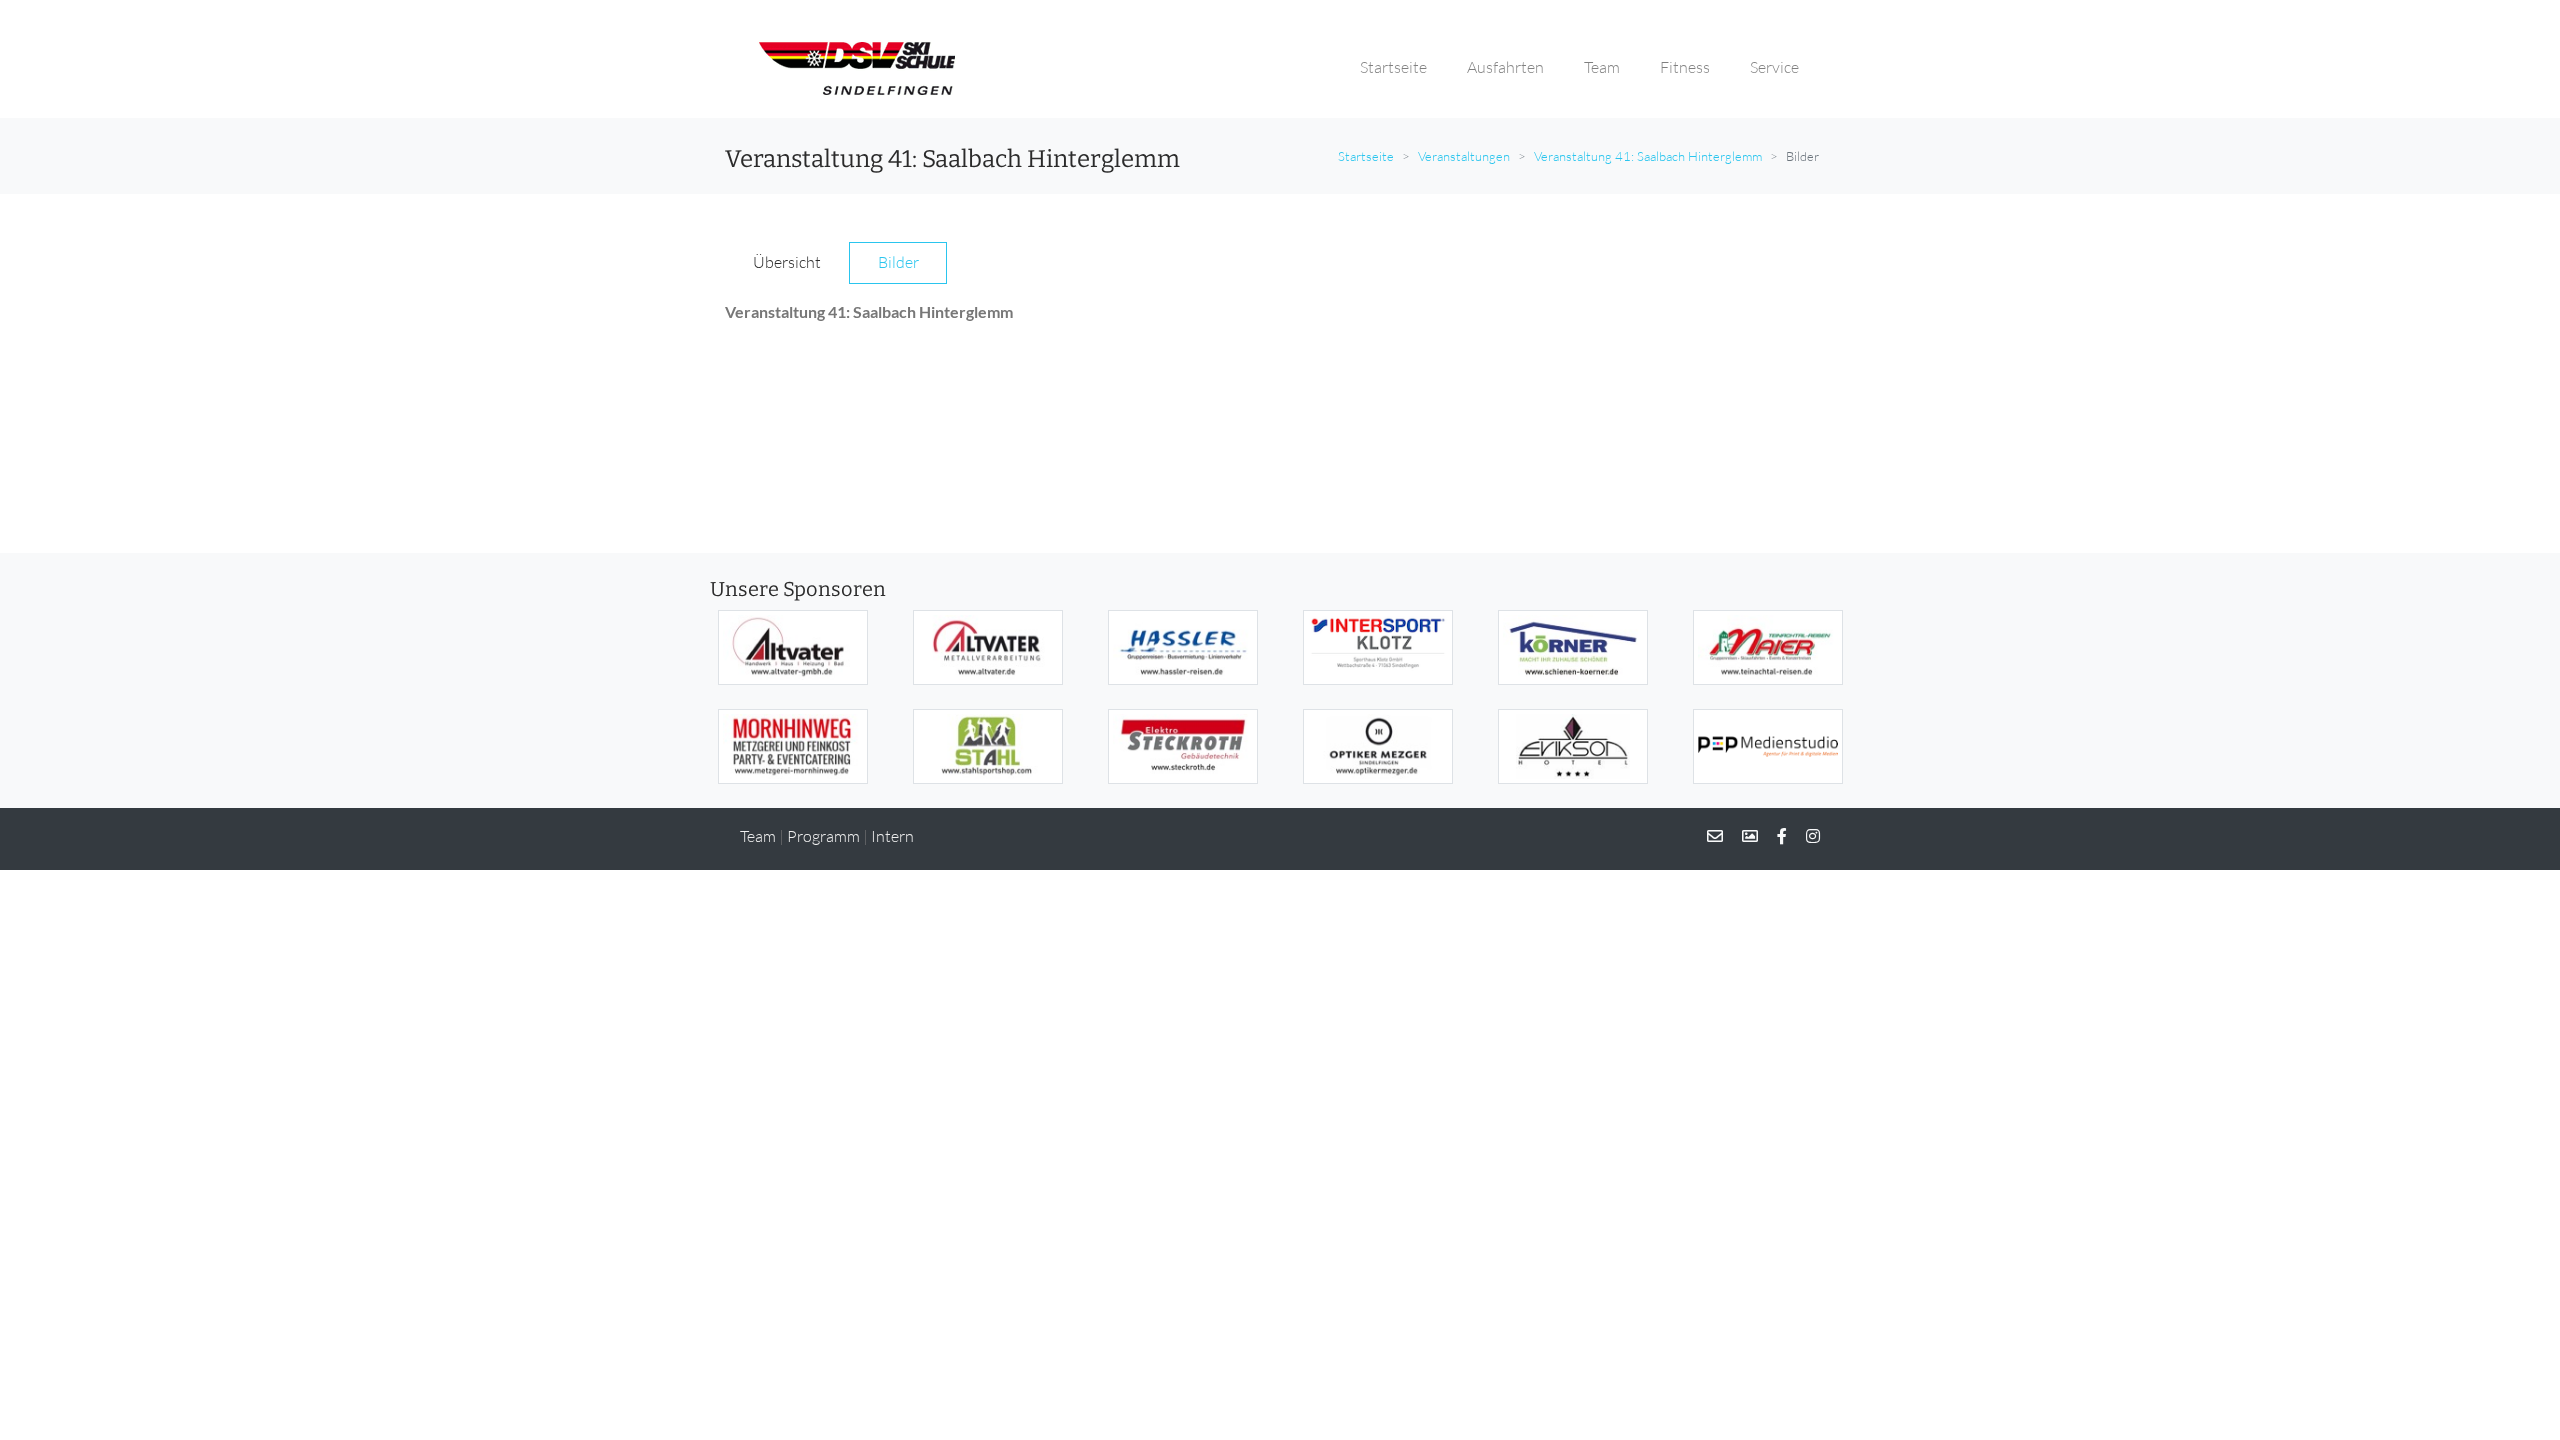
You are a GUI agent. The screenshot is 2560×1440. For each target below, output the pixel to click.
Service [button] (1774, 67)
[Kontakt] (1715, 836)
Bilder (898, 262)
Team (758, 836)
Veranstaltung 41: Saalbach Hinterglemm (1648, 156)
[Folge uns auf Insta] (1805, 836)
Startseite (1366, 156)
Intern (892, 836)
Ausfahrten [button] (1505, 67)
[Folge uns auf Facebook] (1774, 836)
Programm (823, 836)
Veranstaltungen (1464, 156)
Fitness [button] (1685, 67)
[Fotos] (1742, 836)
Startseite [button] (1393, 67)
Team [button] (1602, 67)
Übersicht (787, 262)
